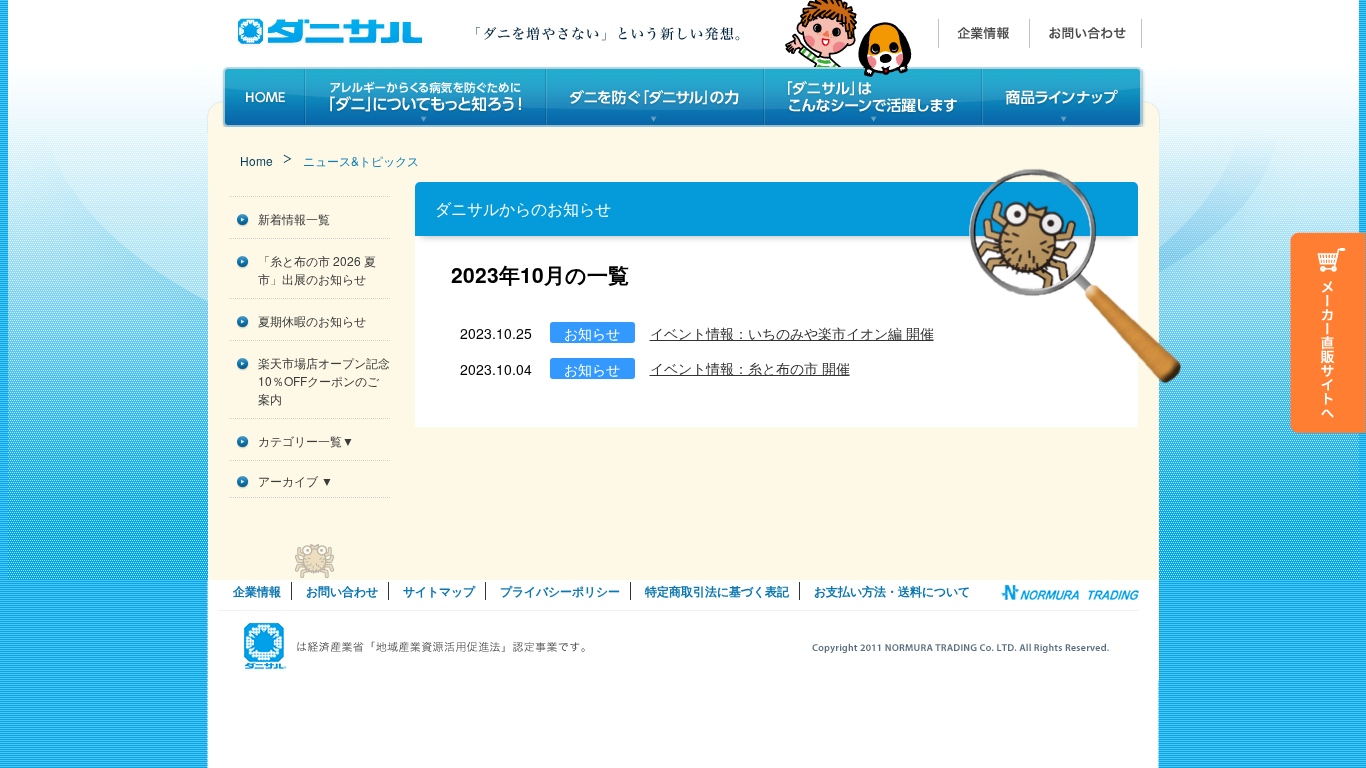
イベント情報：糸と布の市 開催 (750, 368)
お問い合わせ (342, 591)
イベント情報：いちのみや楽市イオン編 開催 (792, 333)
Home (256, 160)
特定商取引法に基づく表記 (717, 591)
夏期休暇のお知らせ (312, 320)
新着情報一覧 (294, 218)
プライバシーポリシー (560, 591)
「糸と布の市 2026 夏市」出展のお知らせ (317, 269)
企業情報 (257, 591)
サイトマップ (439, 591)
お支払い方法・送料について (892, 591)
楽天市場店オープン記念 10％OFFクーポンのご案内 (324, 380)
